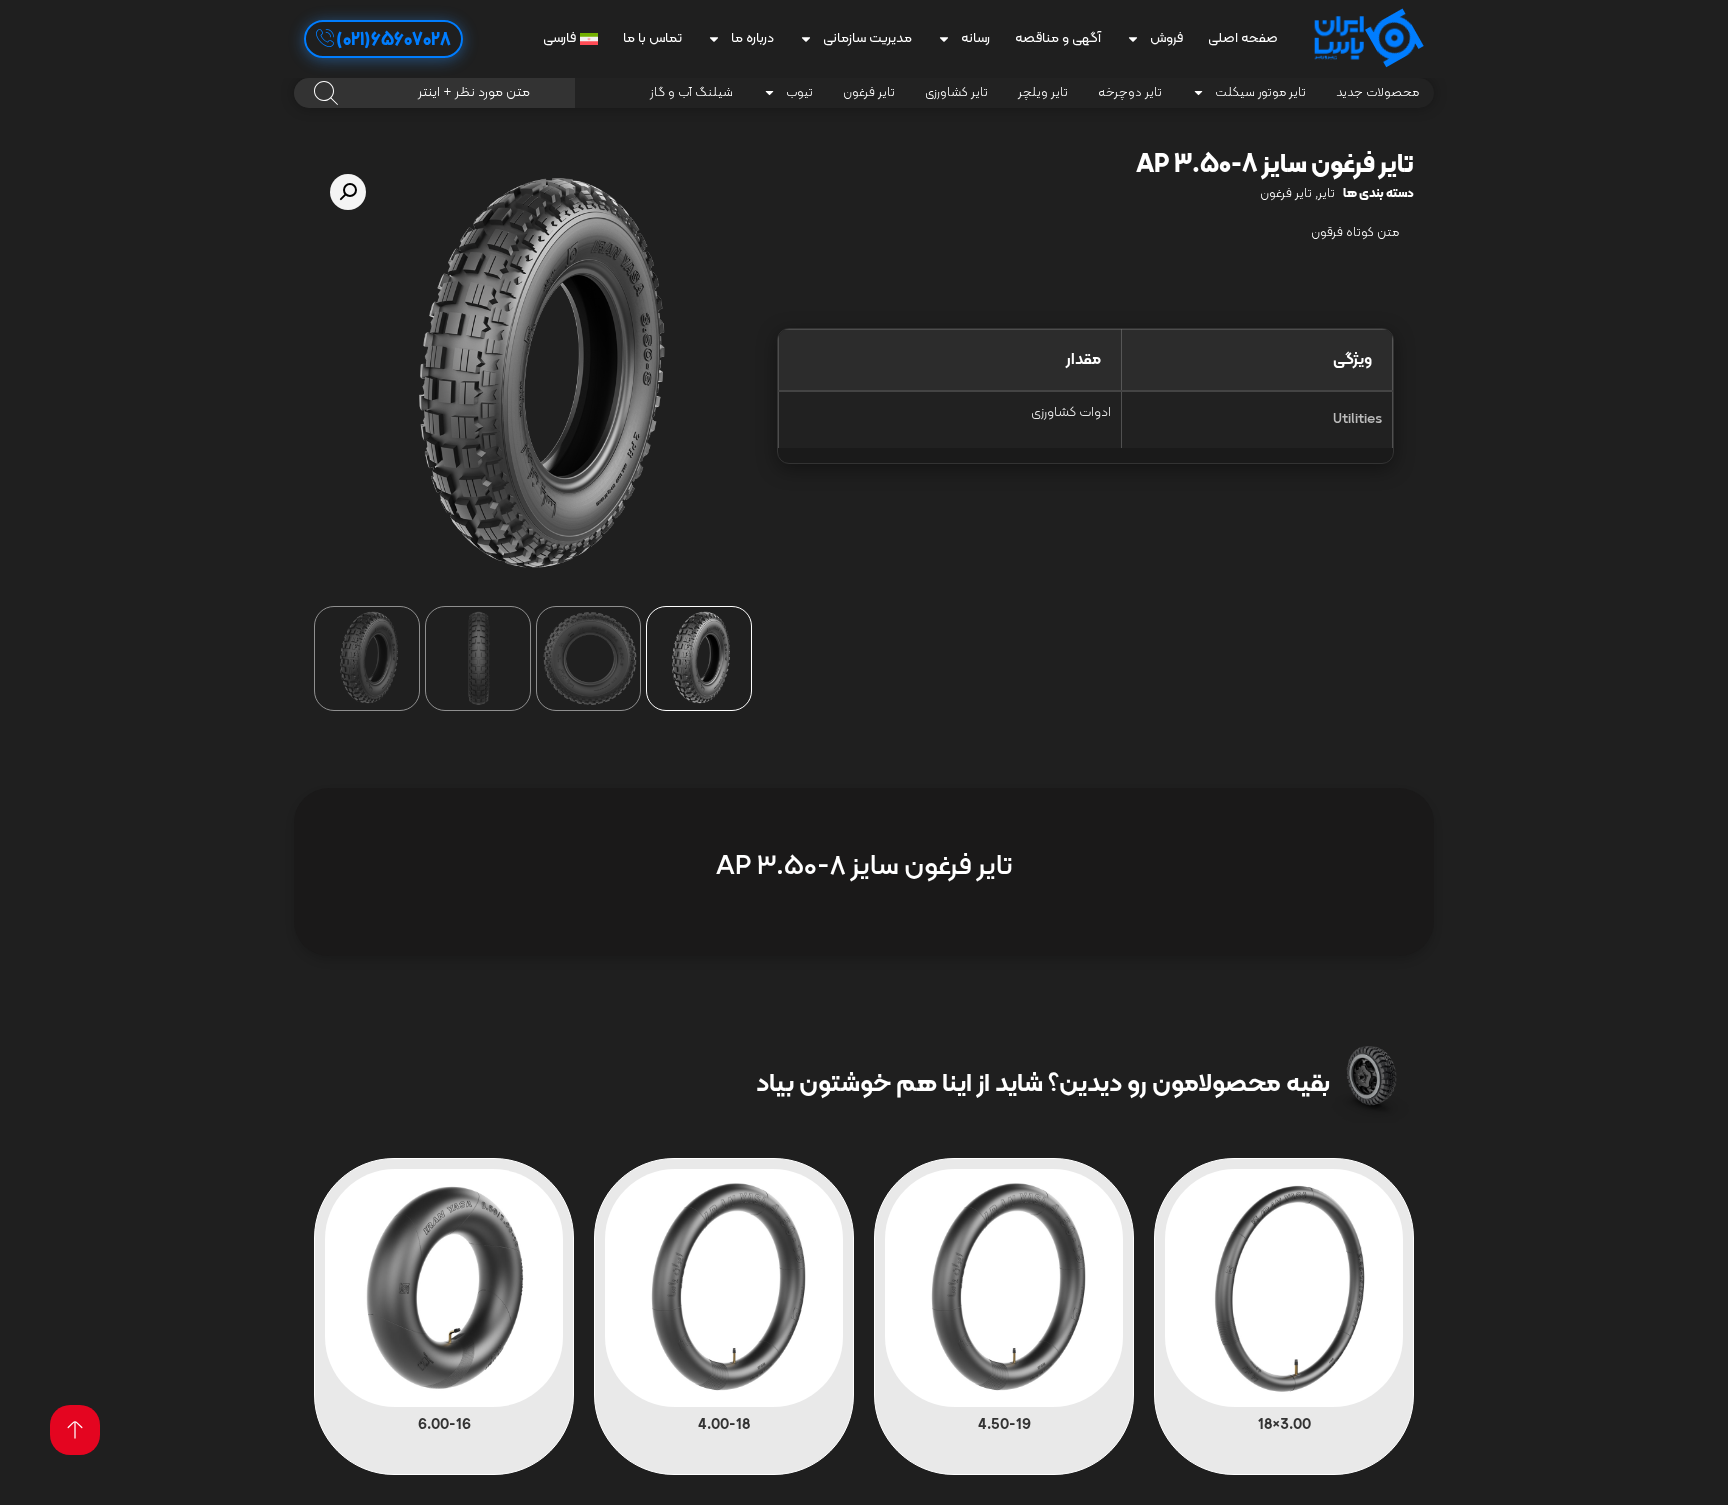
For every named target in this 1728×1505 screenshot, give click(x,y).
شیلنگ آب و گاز (691, 93)
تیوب (799, 93)
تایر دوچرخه (1130, 93)
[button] (348, 192)
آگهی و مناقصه (1058, 38)
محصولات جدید (1377, 93)
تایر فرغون (869, 93)
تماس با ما (652, 38)
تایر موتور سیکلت (1260, 93)
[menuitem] (570, 39)
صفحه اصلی (1243, 38)
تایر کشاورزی (956, 93)
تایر (1326, 194)
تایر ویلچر (1043, 93)
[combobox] (434, 93)
